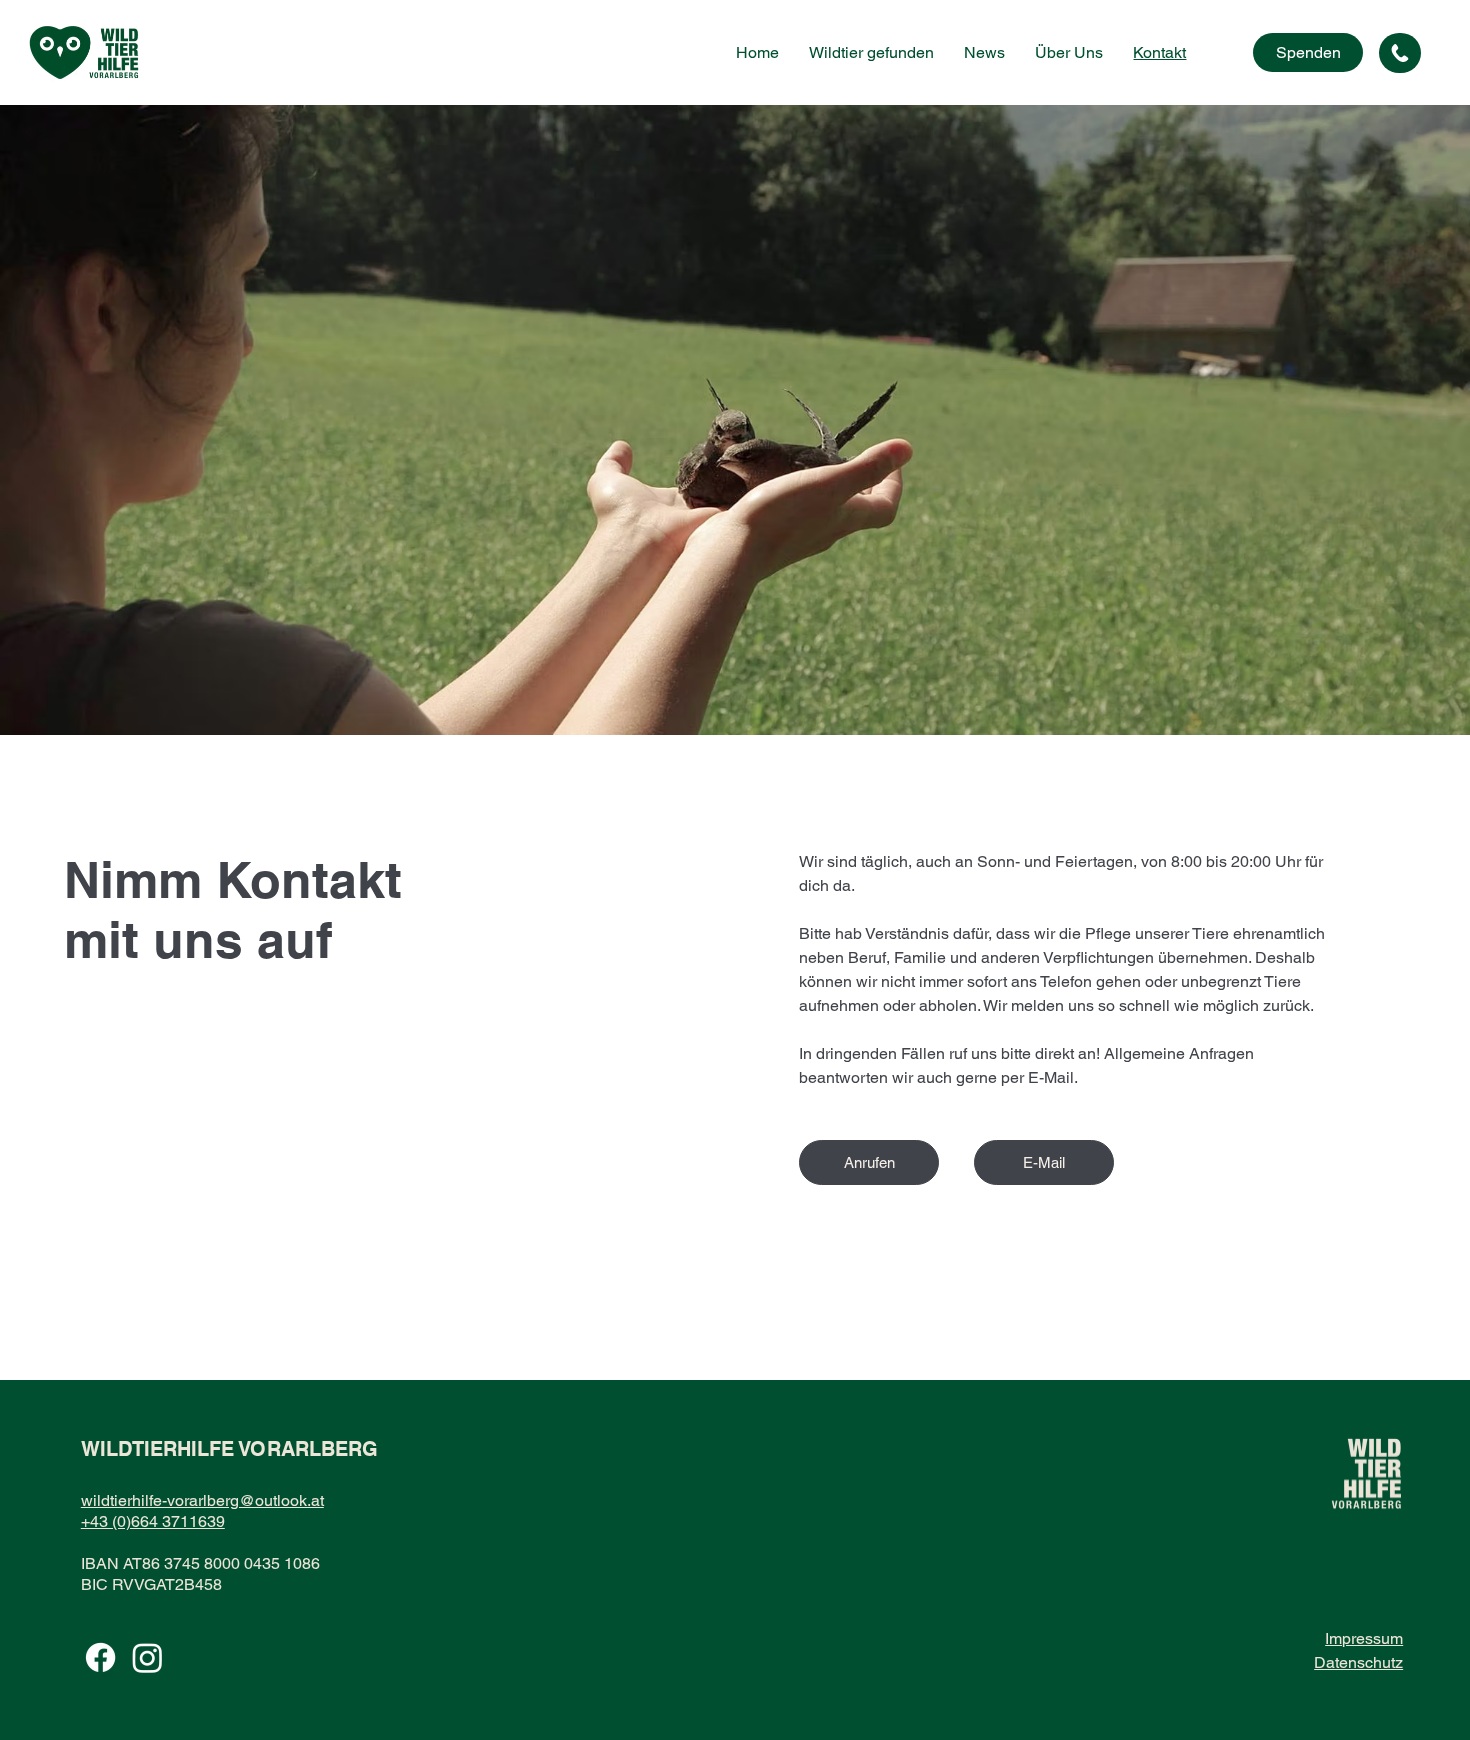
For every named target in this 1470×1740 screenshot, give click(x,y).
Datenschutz (1358, 1662)
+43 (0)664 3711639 (153, 1521)
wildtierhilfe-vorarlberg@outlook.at (202, 1500)
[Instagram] (147, 1657)
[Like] (1400, 53)
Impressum (1364, 1638)
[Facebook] (100, 1657)
